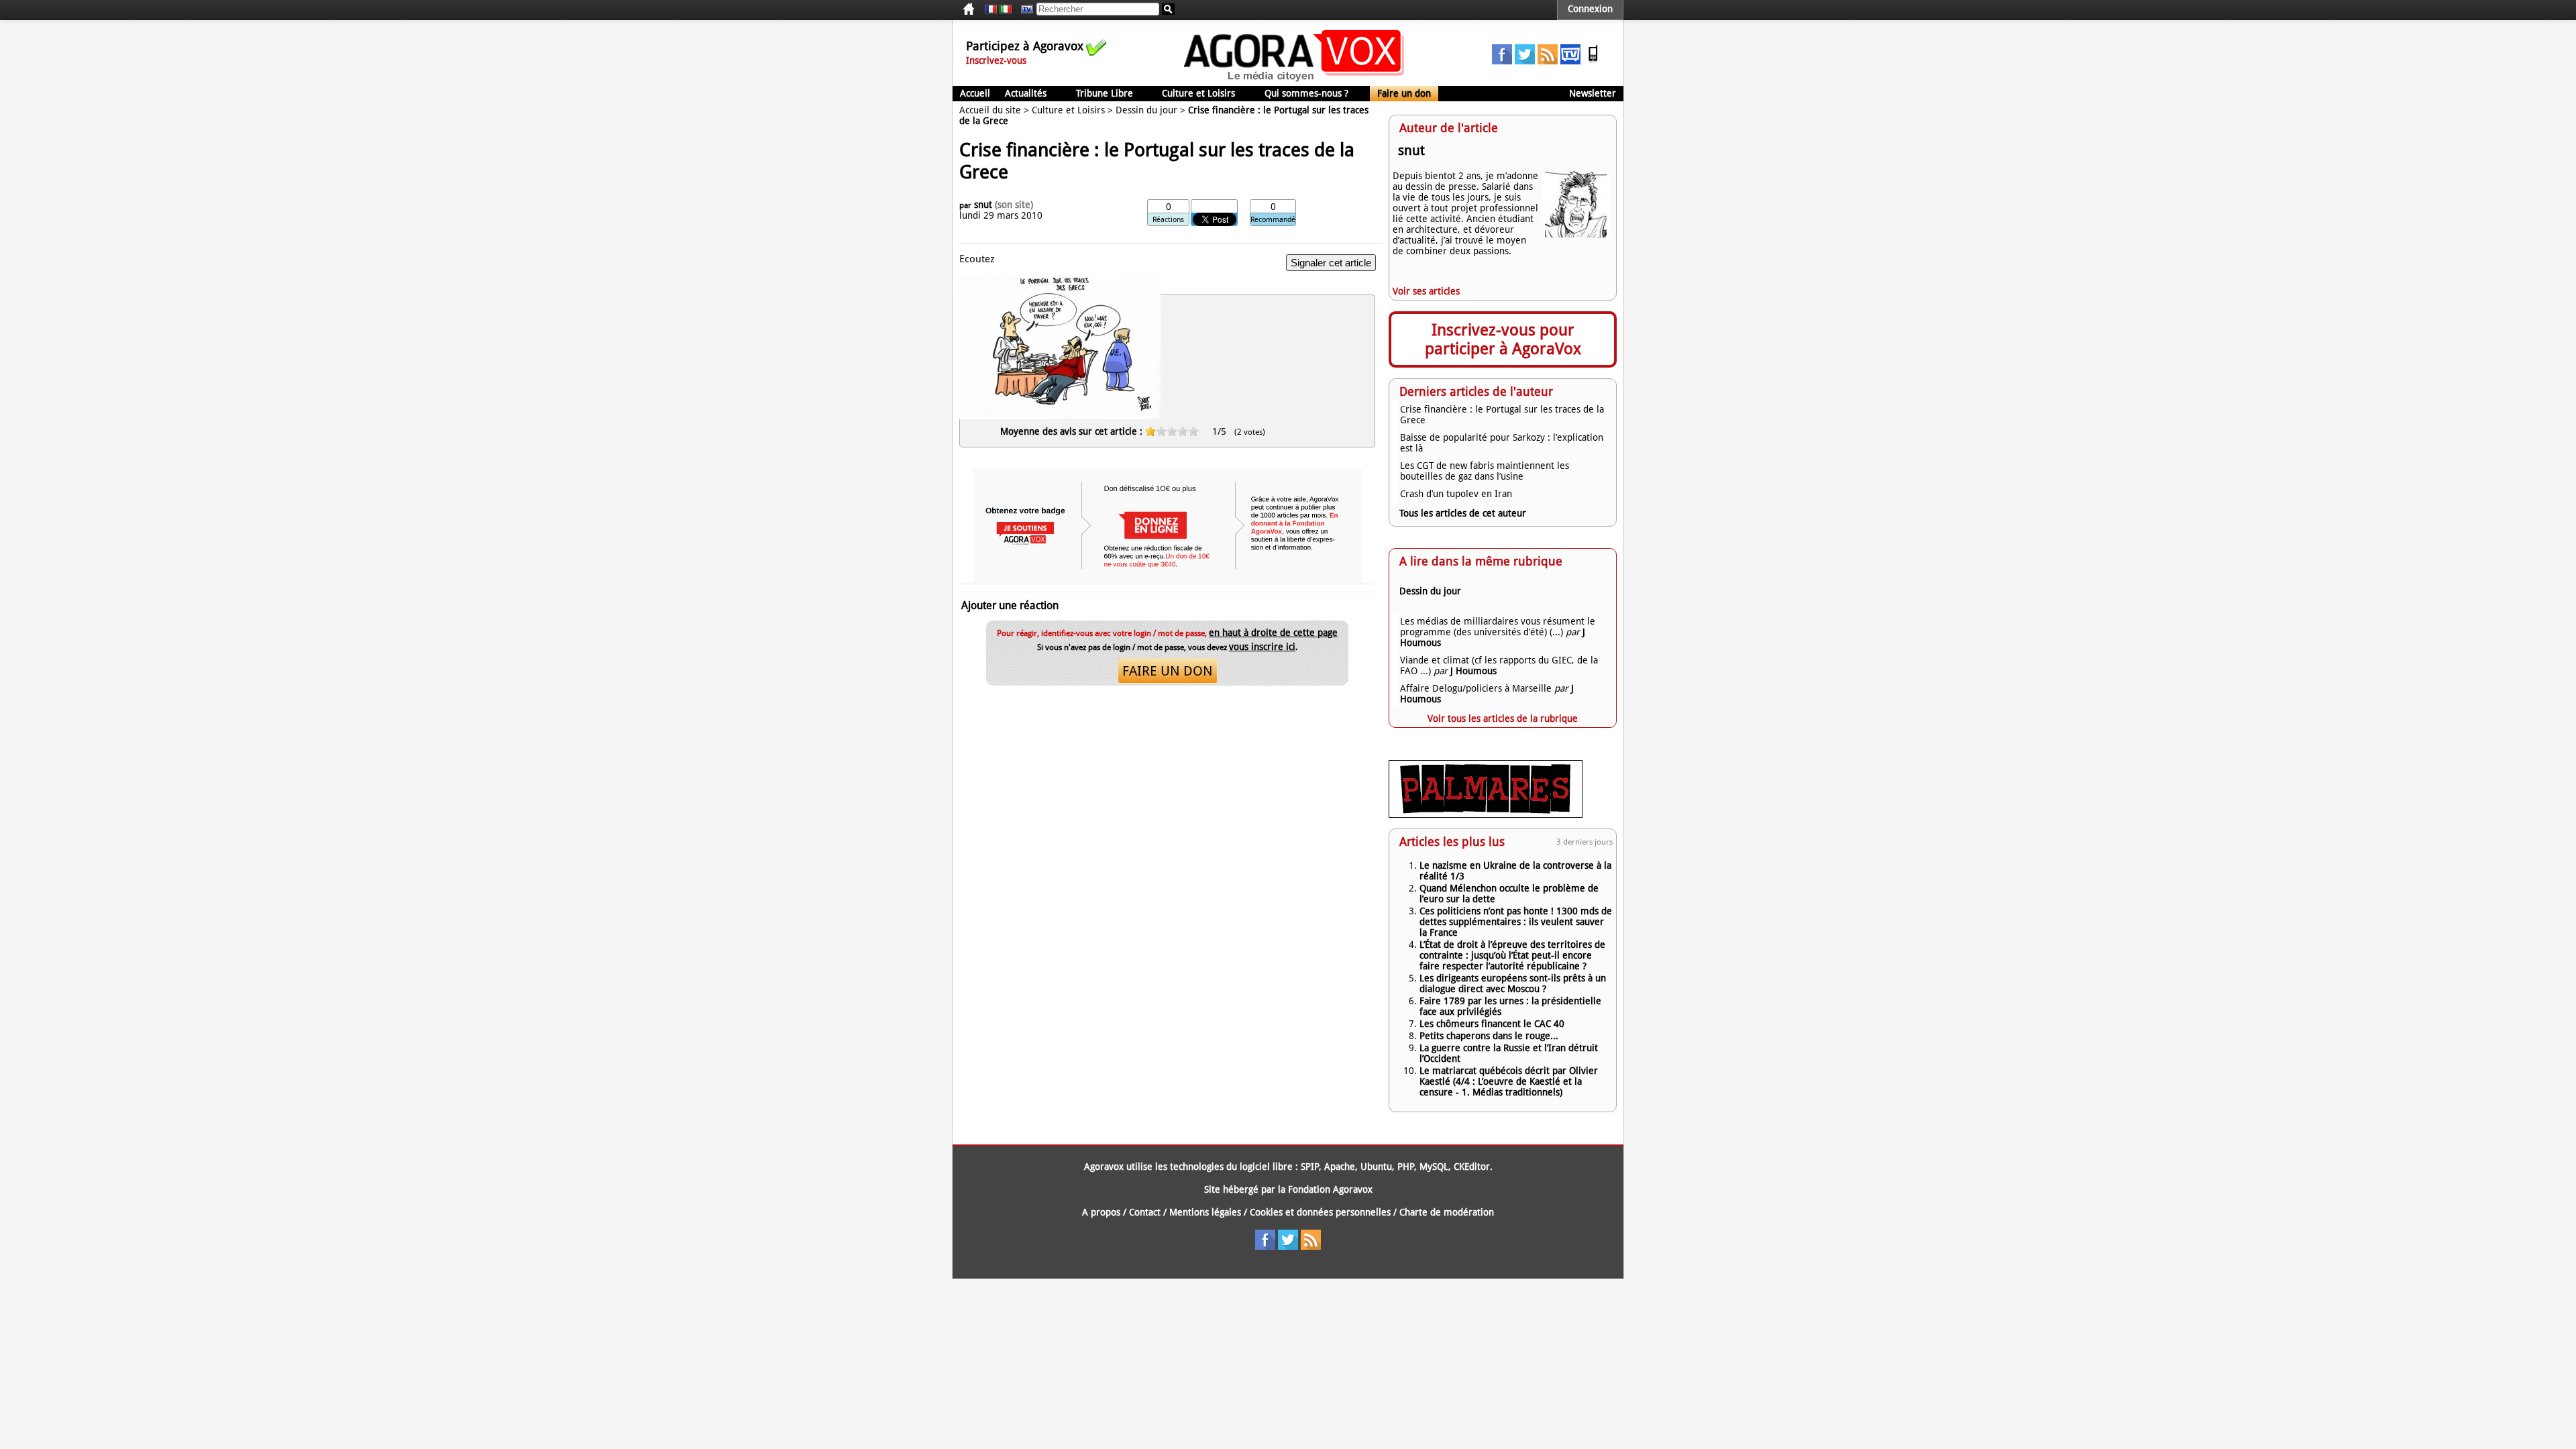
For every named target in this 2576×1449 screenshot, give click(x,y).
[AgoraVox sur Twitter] (1525, 61)
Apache (1340, 1167)
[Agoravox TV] (1024, 9)
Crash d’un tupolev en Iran (1456, 494)
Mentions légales (1205, 1212)
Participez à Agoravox (1025, 46)
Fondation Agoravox (1330, 1189)
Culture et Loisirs (1198, 93)
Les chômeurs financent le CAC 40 (1492, 1024)
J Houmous (1473, 671)
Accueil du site (990, 110)
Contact (1145, 1212)
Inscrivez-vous (996, 60)
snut (983, 205)
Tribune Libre (1105, 93)
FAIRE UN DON (1168, 671)
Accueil (975, 93)
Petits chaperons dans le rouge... (1489, 1036)
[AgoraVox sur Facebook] (1502, 61)
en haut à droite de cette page (1273, 633)
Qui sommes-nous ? (1306, 93)
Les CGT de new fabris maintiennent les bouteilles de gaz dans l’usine (1485, 471)
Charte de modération (1447, 1212)
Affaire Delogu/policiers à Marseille (1476, 688)
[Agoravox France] (991, 9)
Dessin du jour (1146, 110)
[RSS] (1548, 61)
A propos (1101, 1212)
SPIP (1310, 1167)
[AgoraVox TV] (1570, 61)
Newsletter (1593, 93)
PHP (1406, 1167)
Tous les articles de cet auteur (1463, 513)
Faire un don (1404, 93)
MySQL (1434, 1167)
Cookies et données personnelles (1320, 1212)
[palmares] (1486, 814)
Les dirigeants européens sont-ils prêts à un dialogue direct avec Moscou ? (1513, 983)
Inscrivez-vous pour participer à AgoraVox (1503, 339)
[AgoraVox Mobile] (1593, 61)
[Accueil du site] (1294, 80)
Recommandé (1273, 220)
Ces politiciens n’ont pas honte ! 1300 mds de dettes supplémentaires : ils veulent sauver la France (1516, 922)
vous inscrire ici (1262, 647)
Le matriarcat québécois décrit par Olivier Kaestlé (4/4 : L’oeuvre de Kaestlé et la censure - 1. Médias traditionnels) (1509, 1081)
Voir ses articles (1426, 291)
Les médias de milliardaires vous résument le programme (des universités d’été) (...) (1498, 627)
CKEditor (1472, 1167)
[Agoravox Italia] (1006, 9)
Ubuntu (1376, 1167)
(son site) (1014, 205)
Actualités (1026, 93)
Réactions (1168, 220)
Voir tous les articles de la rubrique (1503, 718)
